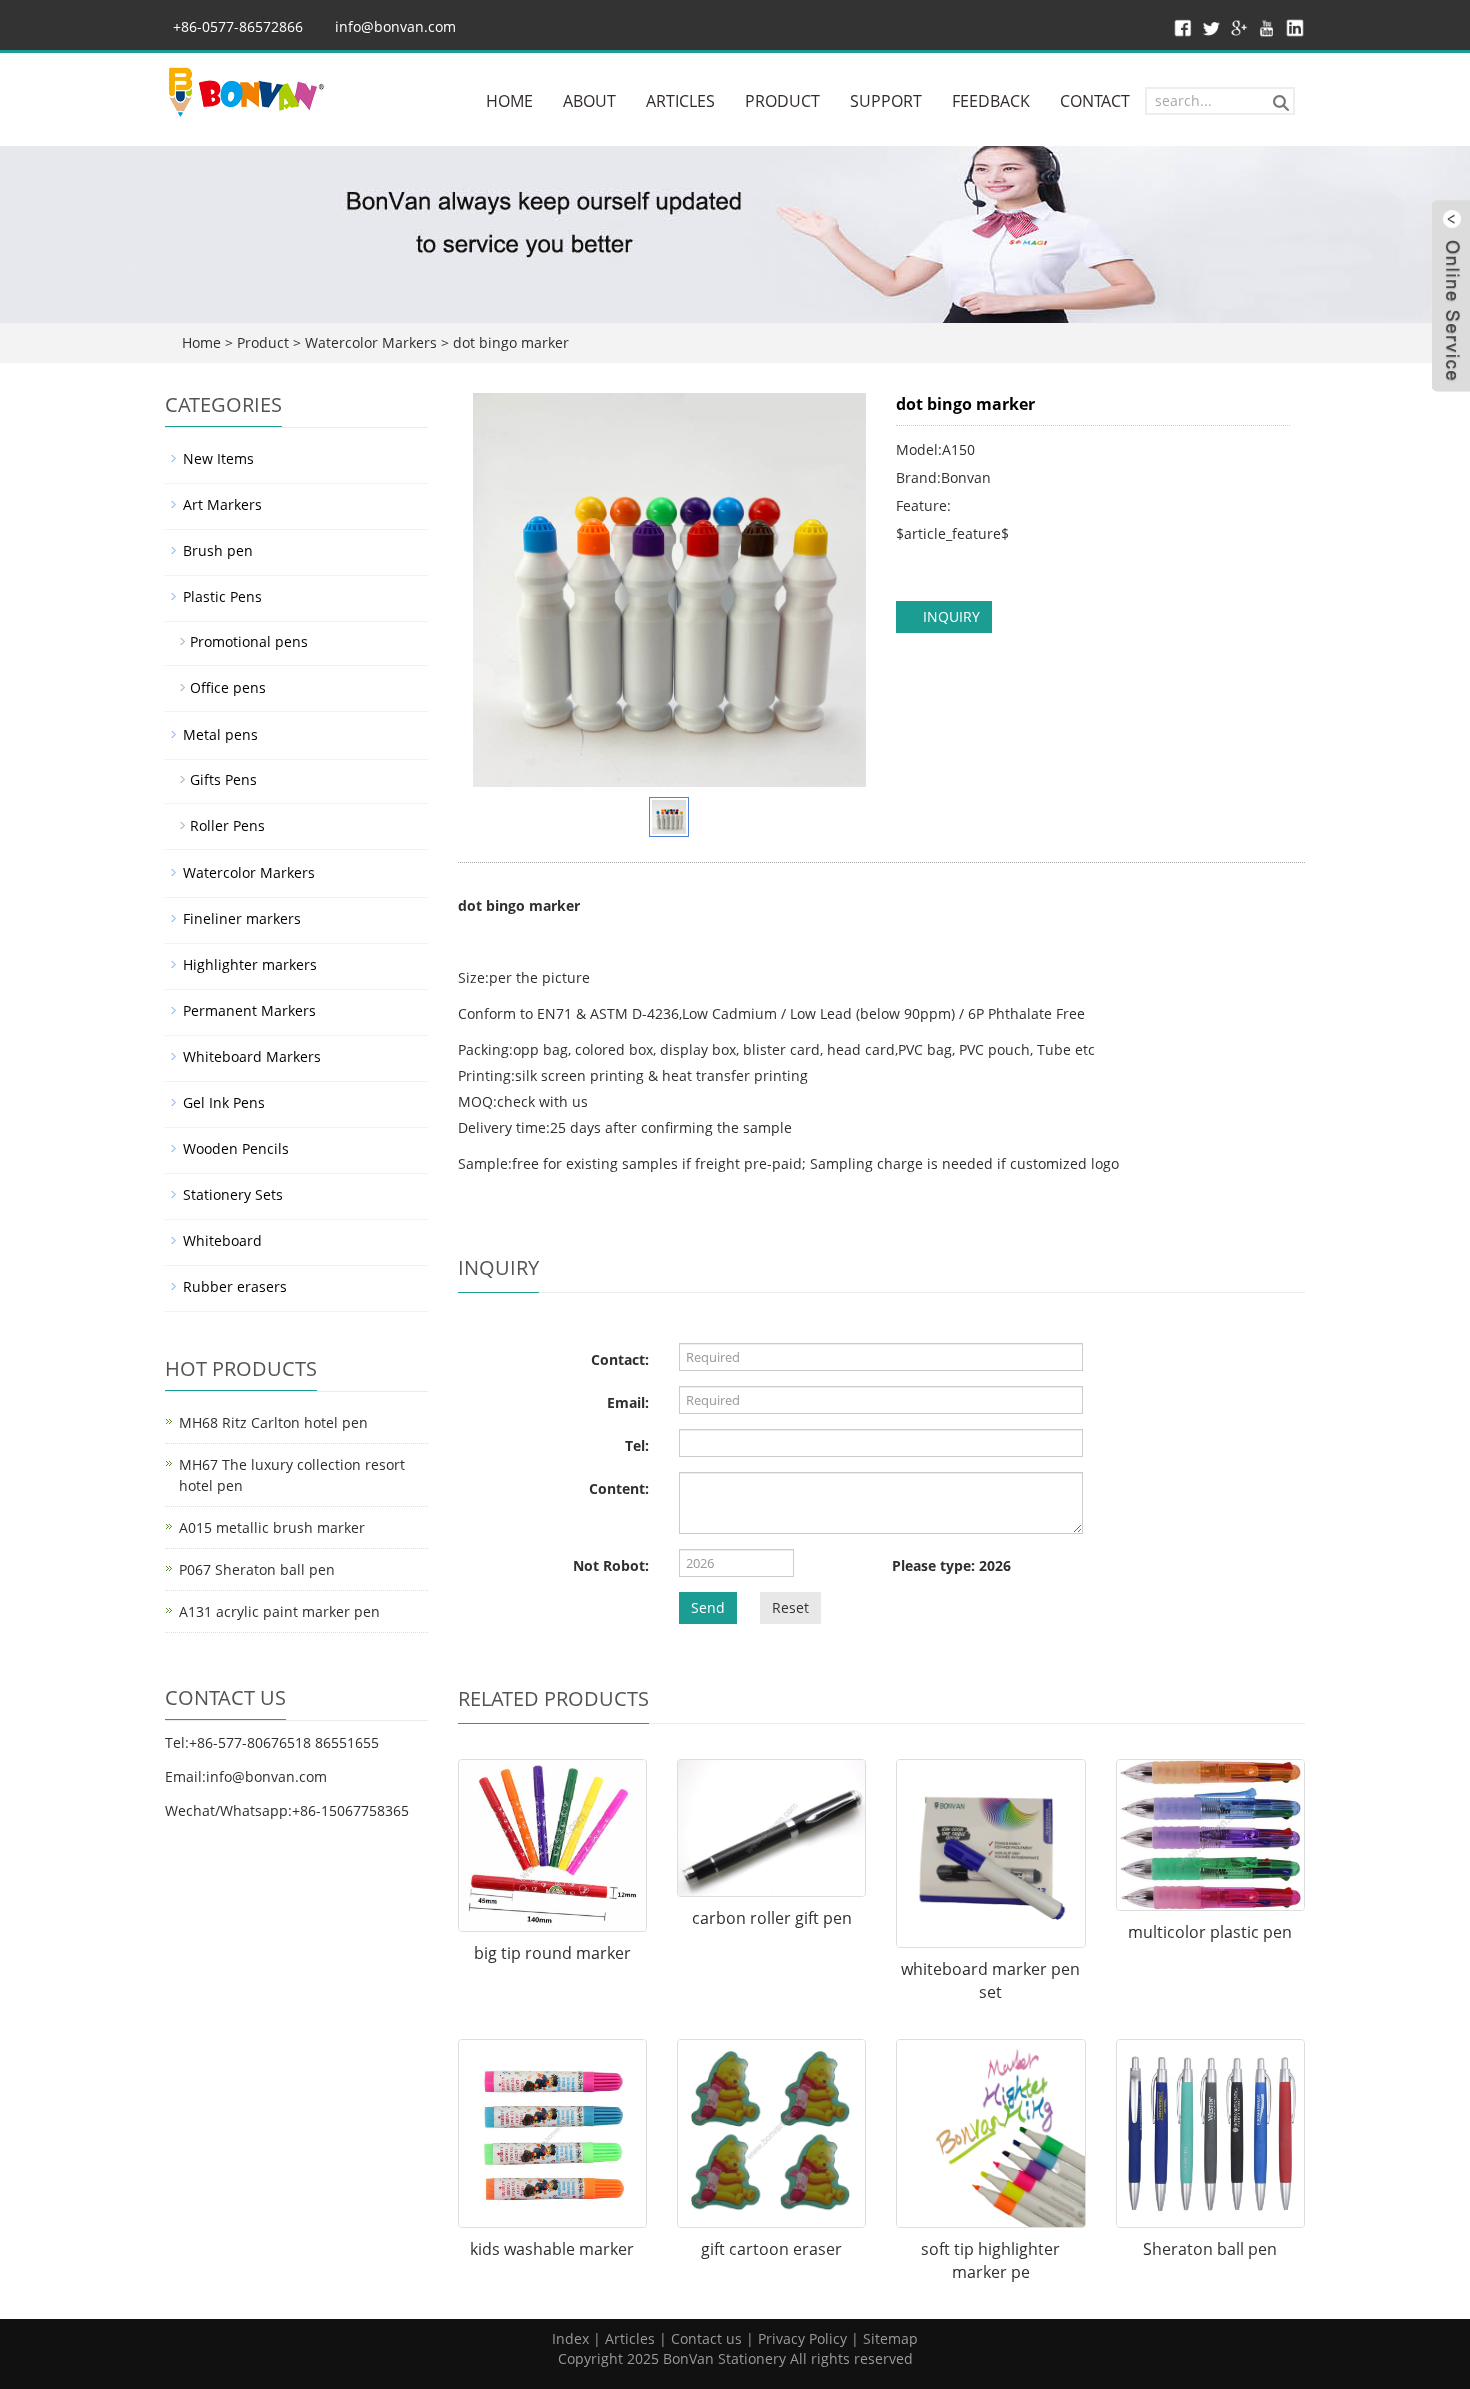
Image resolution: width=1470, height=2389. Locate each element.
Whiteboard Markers (252, 1056)
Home (201, 342)
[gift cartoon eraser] (771, 2133)
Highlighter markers (250, 964)
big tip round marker (552, 1953)
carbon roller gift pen (772, 1918)
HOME (509, 101)
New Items (218, 458)
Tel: (637, 1445)
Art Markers (222, 504)
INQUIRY (949, 616)
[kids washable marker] (552, 2133)
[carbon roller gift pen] (771, 1828)
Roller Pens (227, 825)
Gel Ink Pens (224, 1102)
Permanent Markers (249, 1010)
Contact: (620, 1359)
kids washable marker (552, 2249)
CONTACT (1095, 101)
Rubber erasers (235, 1286)
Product (263, 342)
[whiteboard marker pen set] (990, 1853)
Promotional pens (249, 641)
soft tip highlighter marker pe (990, 2260)
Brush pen (218, 550)
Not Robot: (611, 1565)
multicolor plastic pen (1210, 1932)
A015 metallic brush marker (272, 1527)
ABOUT (589, 101)
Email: (628, 1402)
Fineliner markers (242, 918)
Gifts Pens (223, 779)
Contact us (706, 2338)
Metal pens (220, 734)
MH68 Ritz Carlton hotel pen (273, 1422)
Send (708, 1607)
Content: (619, 1488)
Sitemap (890, 2338)
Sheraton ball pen (1210, 2249)
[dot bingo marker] (670, 590)
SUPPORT (886, 101)
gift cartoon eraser (771, 2249)
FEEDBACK (991, 101)
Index (570, 2338)
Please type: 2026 (951, 1565)
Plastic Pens (222, 596)
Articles (630, 2338)
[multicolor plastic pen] (1210, 1835)
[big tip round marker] (552, 1845)
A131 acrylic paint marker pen (279, 1611)
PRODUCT (782, 101)
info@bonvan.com (395, 26)
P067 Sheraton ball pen (257, 1569)
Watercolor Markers (371, 342)
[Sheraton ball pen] (1210, 2133)
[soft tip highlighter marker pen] (990, 2133)
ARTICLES (680, 101)
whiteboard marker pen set (990, 1980)
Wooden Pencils (236, 1148)
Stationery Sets (233, 1194)
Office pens (228, 687)
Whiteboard (222, 1240)
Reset (790, 1607)
